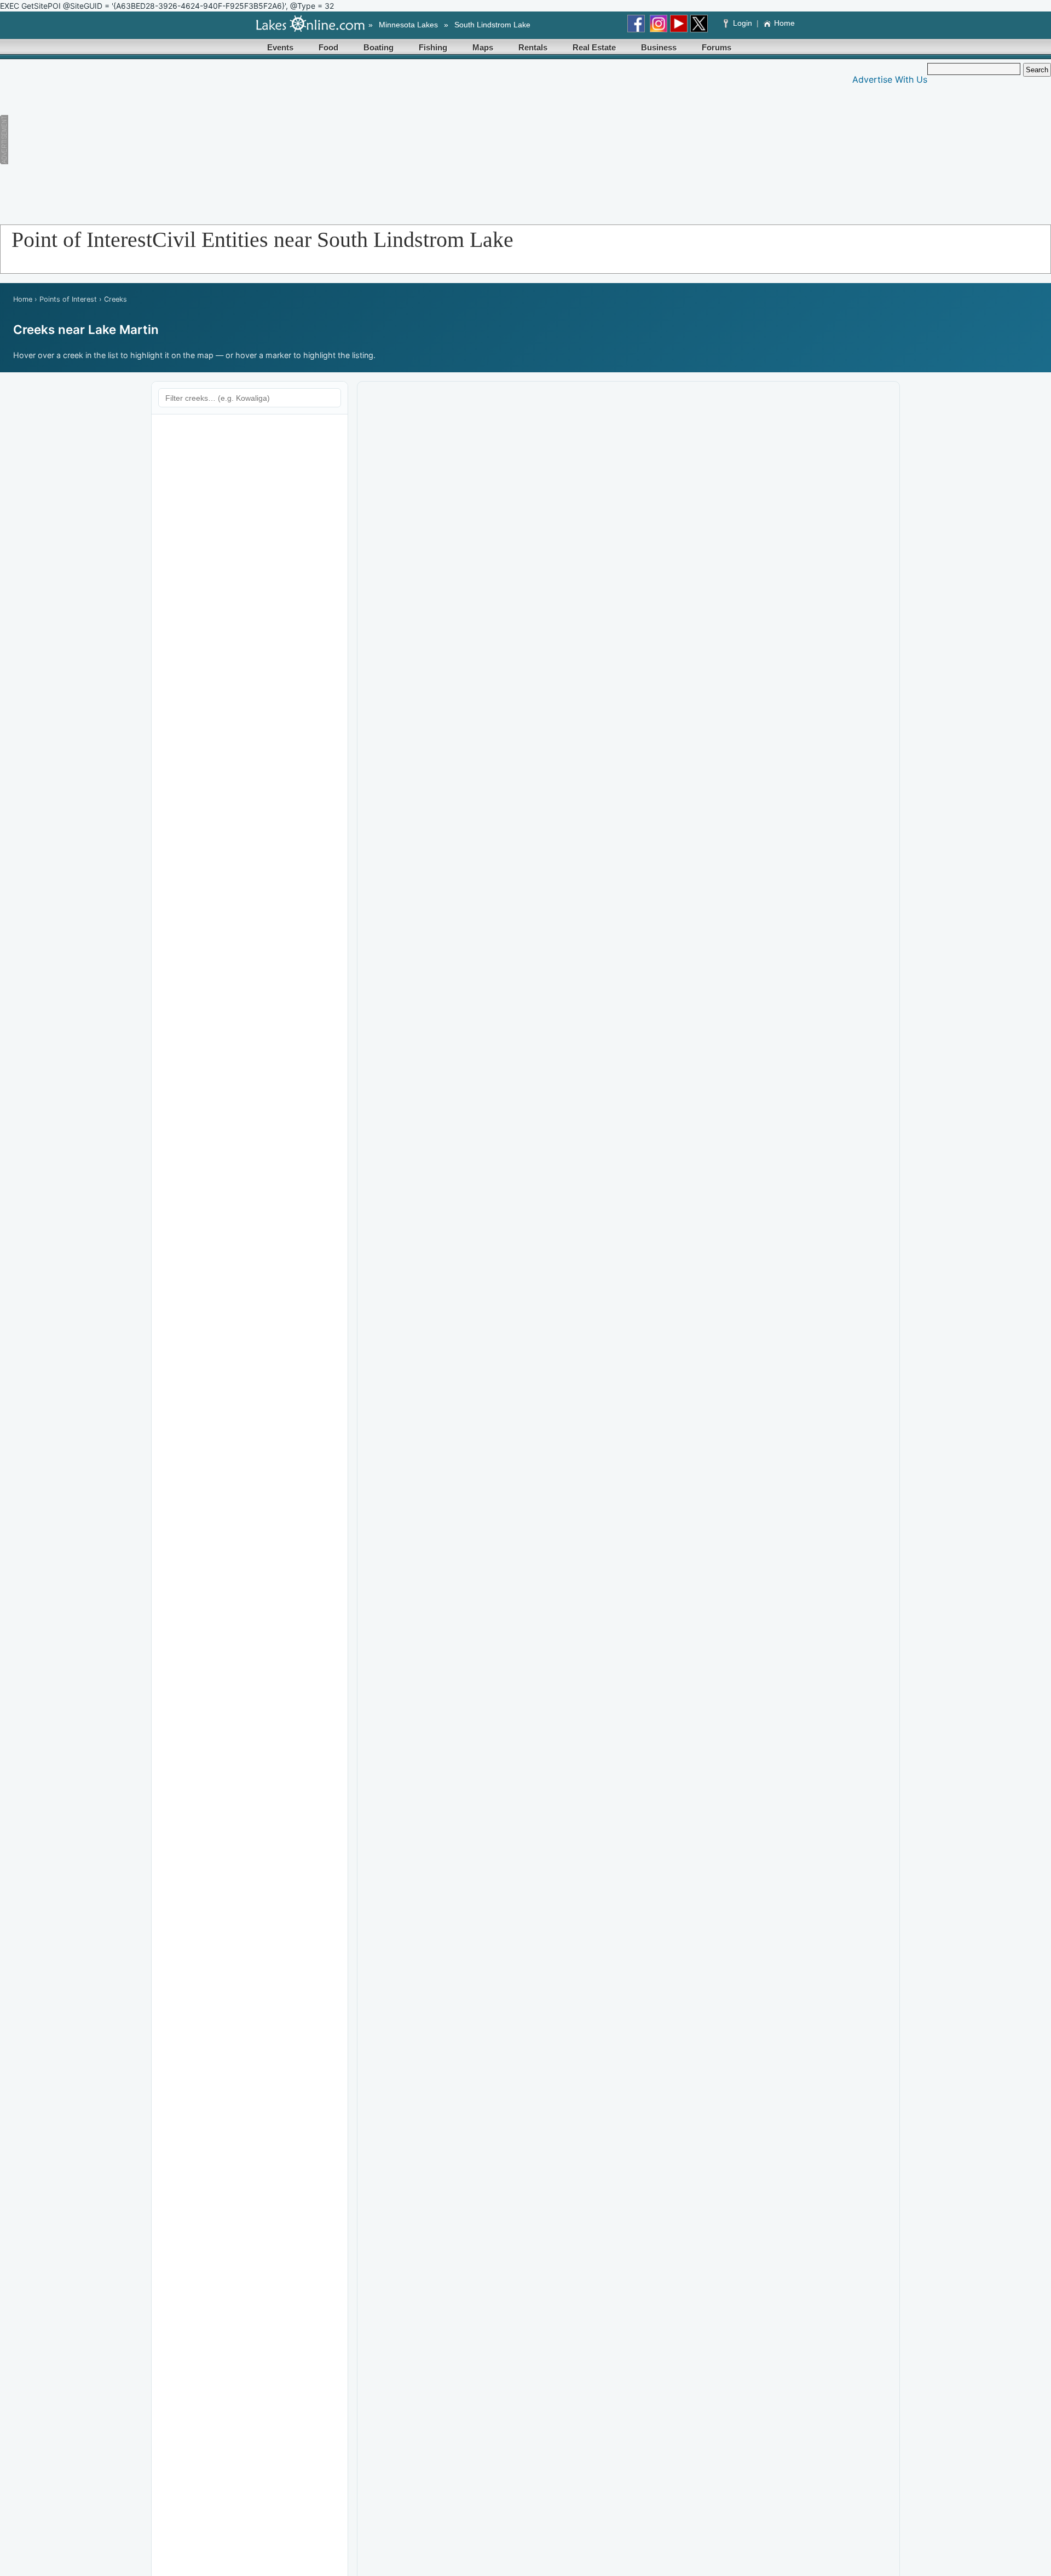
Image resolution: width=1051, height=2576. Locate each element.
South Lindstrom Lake (492, 25)
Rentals (533, 47)
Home (784, 23)
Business (659, 47)
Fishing (433, 47)
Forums (717, 47)
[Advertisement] (225, 140)
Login (743, 23)
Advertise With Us (890, 79)
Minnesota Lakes (408, 25)
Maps (483, 47)
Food (328, 47)
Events (280, 47)
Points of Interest (68, 299)
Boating (379, 47)
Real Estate (594, 47)
